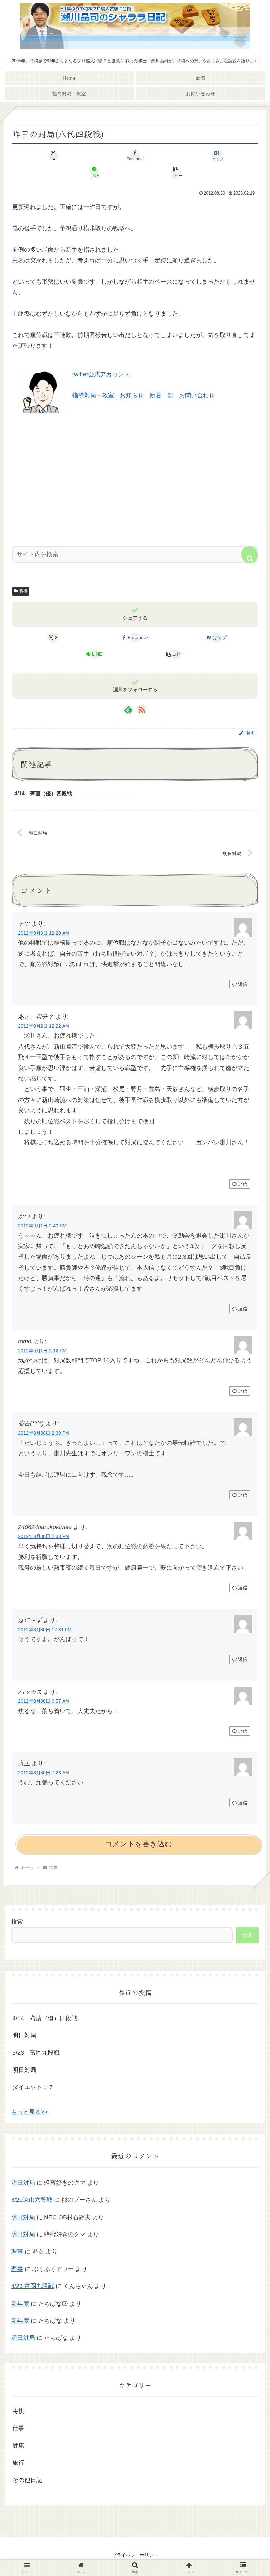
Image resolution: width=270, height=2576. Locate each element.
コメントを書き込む (138, 1844)
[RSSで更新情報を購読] (142, 710)
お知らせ (132, 395)
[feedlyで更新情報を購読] (128, 710)
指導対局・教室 (93, 395)
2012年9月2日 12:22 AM (44, 1026)
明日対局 (24, 2035)
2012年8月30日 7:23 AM (44, 1773)
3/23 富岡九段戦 (36, 2053)
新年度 (20, 2304)
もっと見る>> (30, 2112)
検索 (17, 1922)
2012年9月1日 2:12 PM (42, 1351)
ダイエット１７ (33, 2087)
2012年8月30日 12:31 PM (45, 1630)
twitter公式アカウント (101, 374)
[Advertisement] (135, 479)
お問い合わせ (197, 395)
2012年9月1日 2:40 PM (42, 1226)
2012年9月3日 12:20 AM (44, 933)
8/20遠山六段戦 (32, 2200)
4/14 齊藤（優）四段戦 (45, 2018)
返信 (243, 984)
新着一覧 (161, 395)
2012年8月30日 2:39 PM (44, 1433)
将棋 (23, 591)
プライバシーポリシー (135, 2555)
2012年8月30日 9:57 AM (44, 1701)
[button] (176, 172)
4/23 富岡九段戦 (33, 2286)
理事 (17, 2252)
